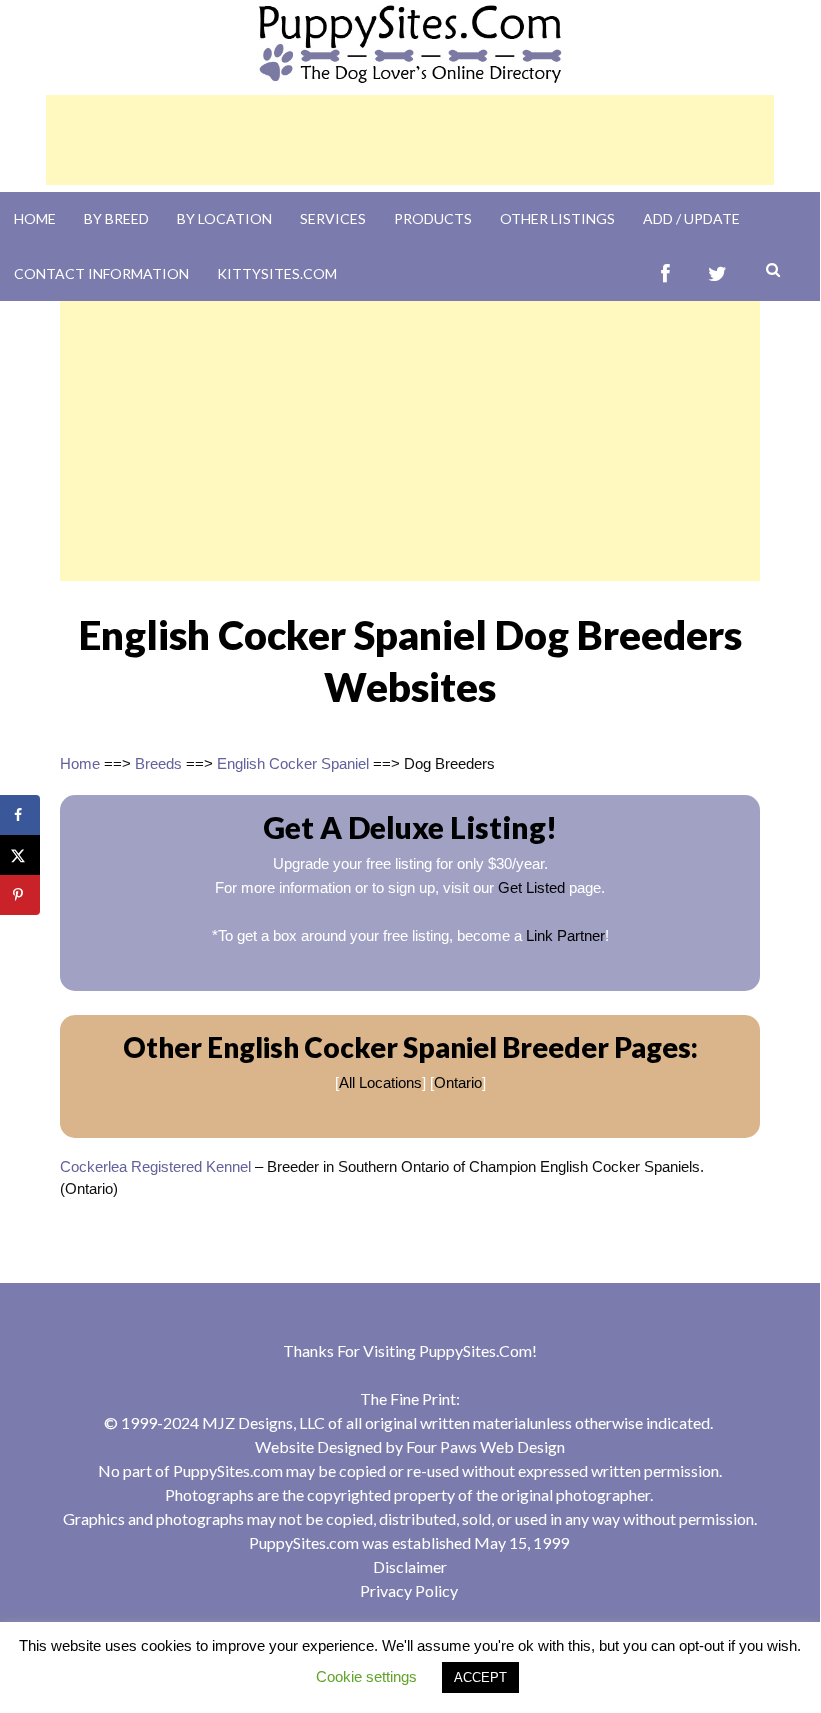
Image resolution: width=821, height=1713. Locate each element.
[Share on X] (20, 855)
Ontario (458, 1082)
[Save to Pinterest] (20, 895)
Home (35, 218)
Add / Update (691, 218)
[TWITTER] (717, 273)
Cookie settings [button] (366, 1676)
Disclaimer (410, 1566)
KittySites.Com (277, 273)
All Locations (380, 1082)
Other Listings (557, 218)
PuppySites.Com (475, 1350)
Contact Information (101, 273)
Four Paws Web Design (485, 1446)
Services (333, 218)
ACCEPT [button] (480, 1677)
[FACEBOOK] (665, 273)
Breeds (158, 763)
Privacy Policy (409, 1590)
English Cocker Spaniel (293, 763)
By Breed (116, 218)
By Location (224, 218)
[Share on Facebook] (20, 815)
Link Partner (565, 935)
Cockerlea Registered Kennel (155, 1166)
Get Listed (531, 887)
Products (433, 218)
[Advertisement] (410, 140)
